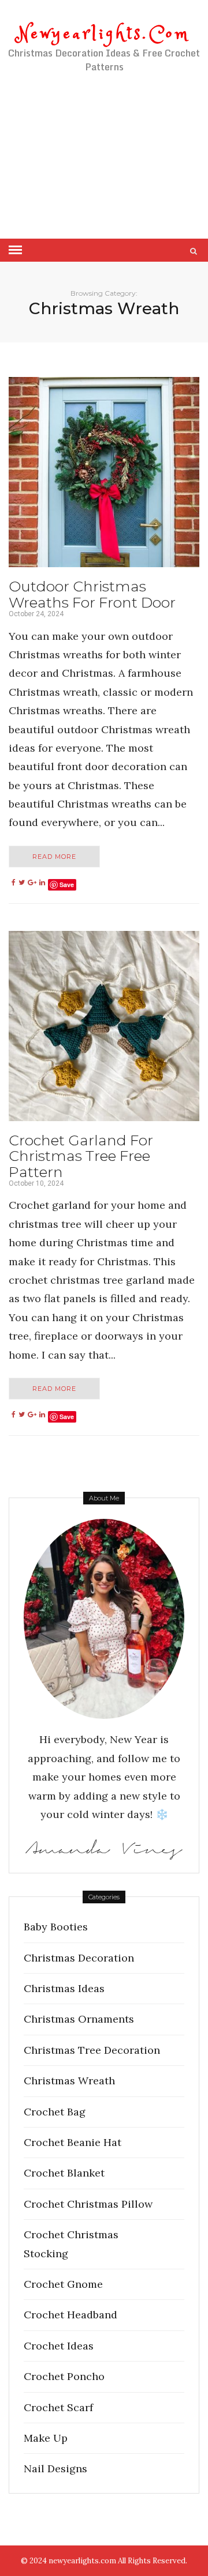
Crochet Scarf (58, 2407)
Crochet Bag (55, 2112)
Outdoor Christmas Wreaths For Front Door (92, 594)
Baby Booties (56, 1927)
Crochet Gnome (63, 2284)
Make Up (46, 2438)
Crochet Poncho (64, 2376)
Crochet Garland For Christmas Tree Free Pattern (81, 1156)
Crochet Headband (70, 2315)
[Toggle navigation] (15, 250)
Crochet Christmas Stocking (71, 2244)
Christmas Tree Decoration (92, 2050)
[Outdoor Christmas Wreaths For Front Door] (104, 472)
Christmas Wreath (69, 2081)
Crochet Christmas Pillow (88, 2204)
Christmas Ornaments (79, 2019)
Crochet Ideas (59, 2346)
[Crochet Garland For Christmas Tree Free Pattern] (104, 1026)
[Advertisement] (104, 169)
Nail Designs (55, 2468)
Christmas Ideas (64, 1988)
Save (67, 885)
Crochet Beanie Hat (73, 2142)
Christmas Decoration (79, 1958)
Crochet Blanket (64, 2173)
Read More (54, 857)
